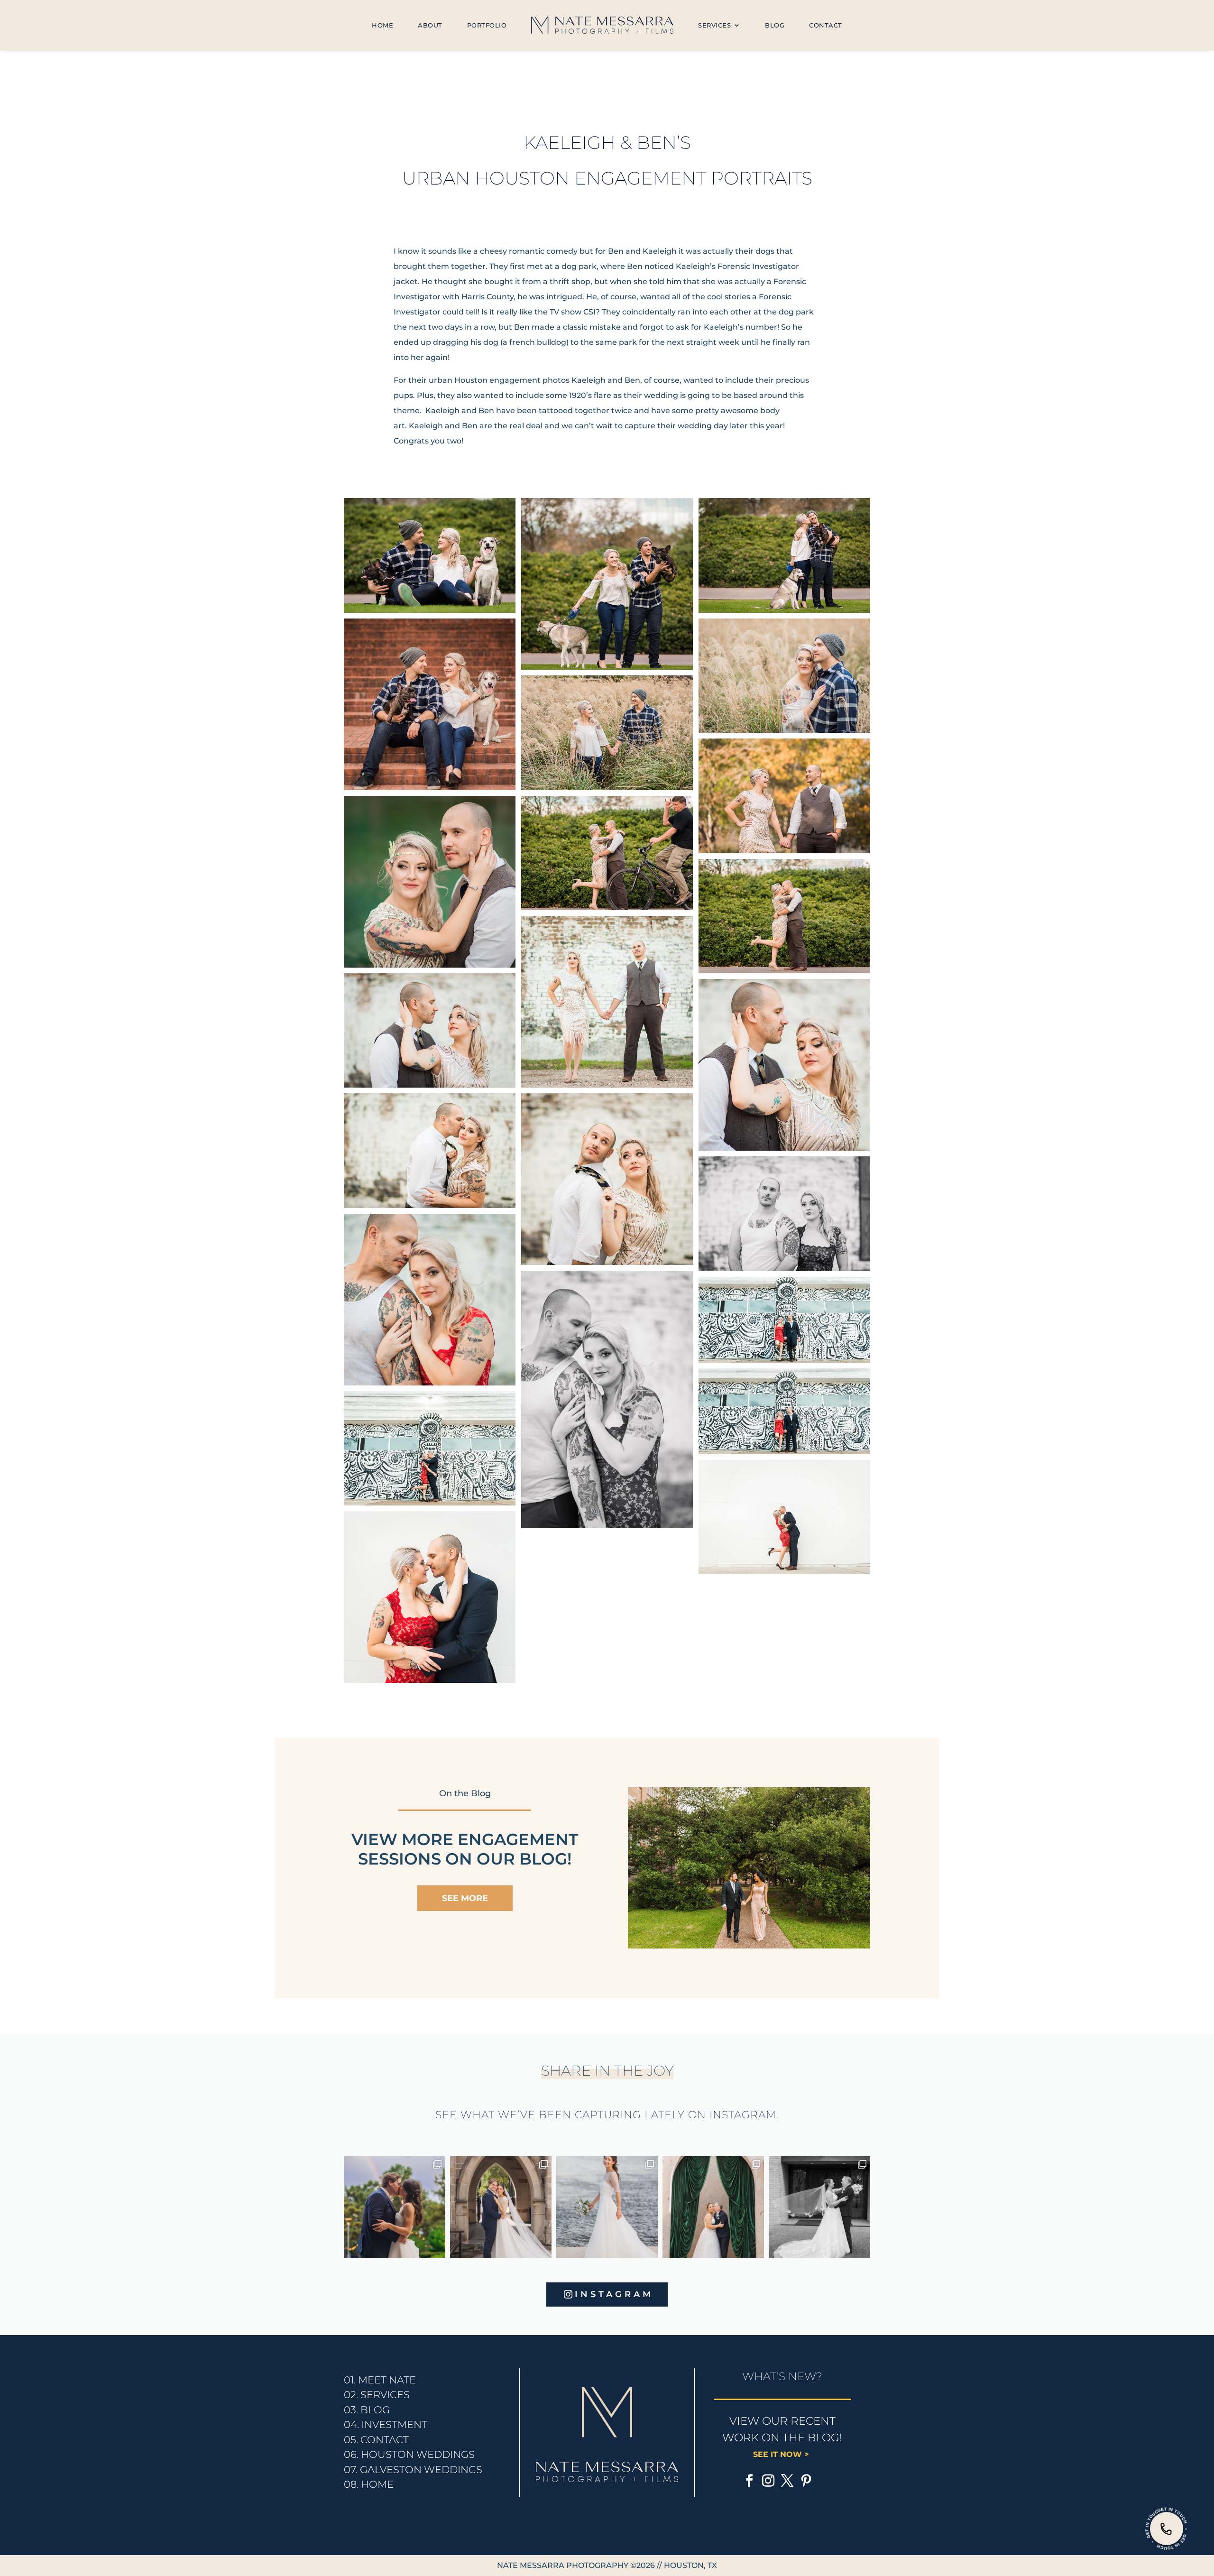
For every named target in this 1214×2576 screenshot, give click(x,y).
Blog (775, 25)
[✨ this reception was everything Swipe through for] (713, 2207)
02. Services (377, 2395)
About (430, 25)
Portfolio (487, 25)
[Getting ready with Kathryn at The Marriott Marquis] (501, 2207)
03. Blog (367, 2410)
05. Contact (376, 2440)
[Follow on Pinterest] (806, 2481)
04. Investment (386, 2424)
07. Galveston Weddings (413, 2470)
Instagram (614, 2294)
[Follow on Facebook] (749, 2481)
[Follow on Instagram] (768, 2481)
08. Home (369, 2484)
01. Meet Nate (380, 2380)
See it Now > (782, 2454)
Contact (826, 25)
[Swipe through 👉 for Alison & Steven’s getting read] (819, 2207)
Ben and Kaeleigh (642, 251)
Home (382, 25)
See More (465, 1898)
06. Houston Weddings (409, 2454)
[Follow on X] (787, 2481)
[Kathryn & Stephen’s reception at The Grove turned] (395, 2207)
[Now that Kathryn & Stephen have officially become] (607, 2207)
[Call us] (1167, 2529)
